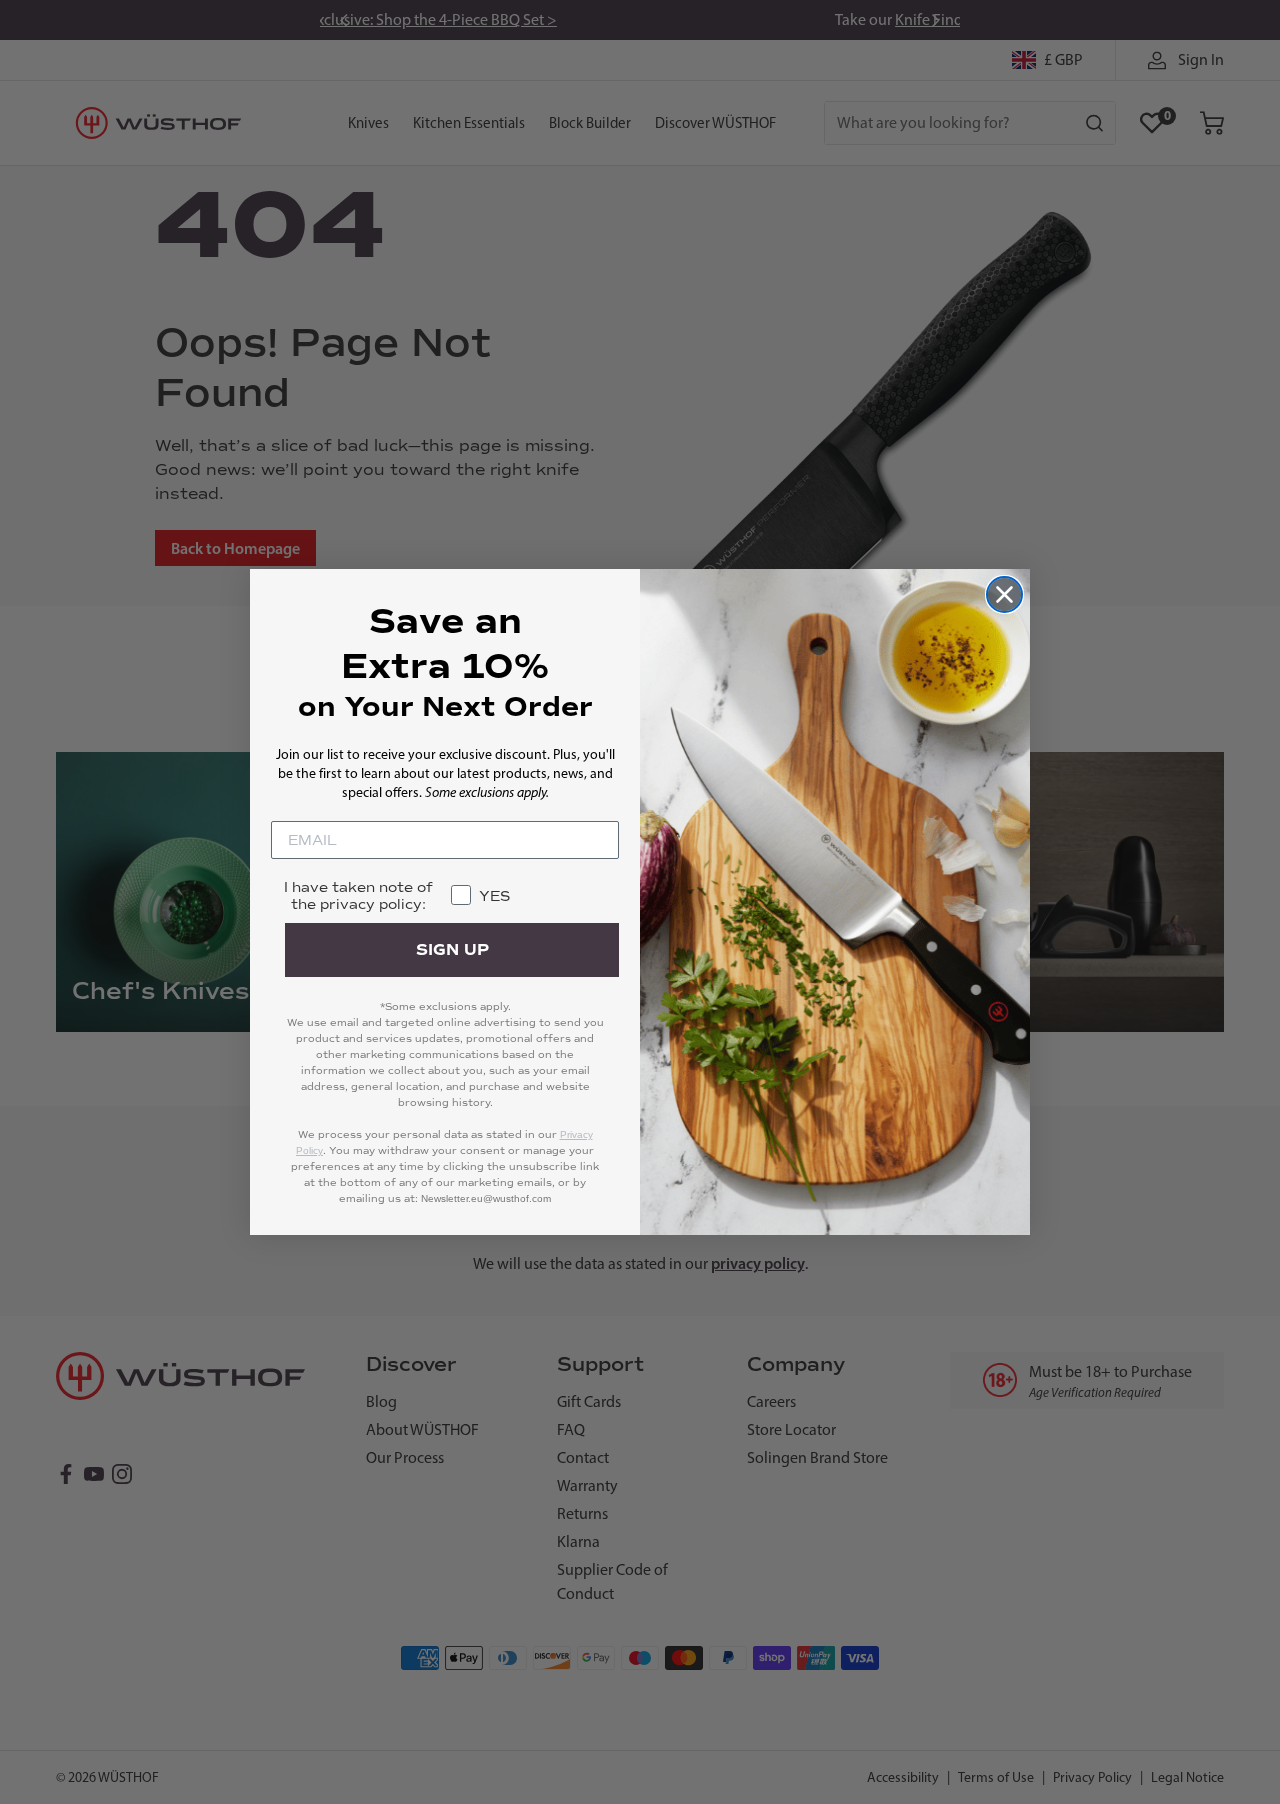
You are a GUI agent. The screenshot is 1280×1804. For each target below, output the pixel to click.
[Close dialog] (1004, 594)
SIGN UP (452, 950)
